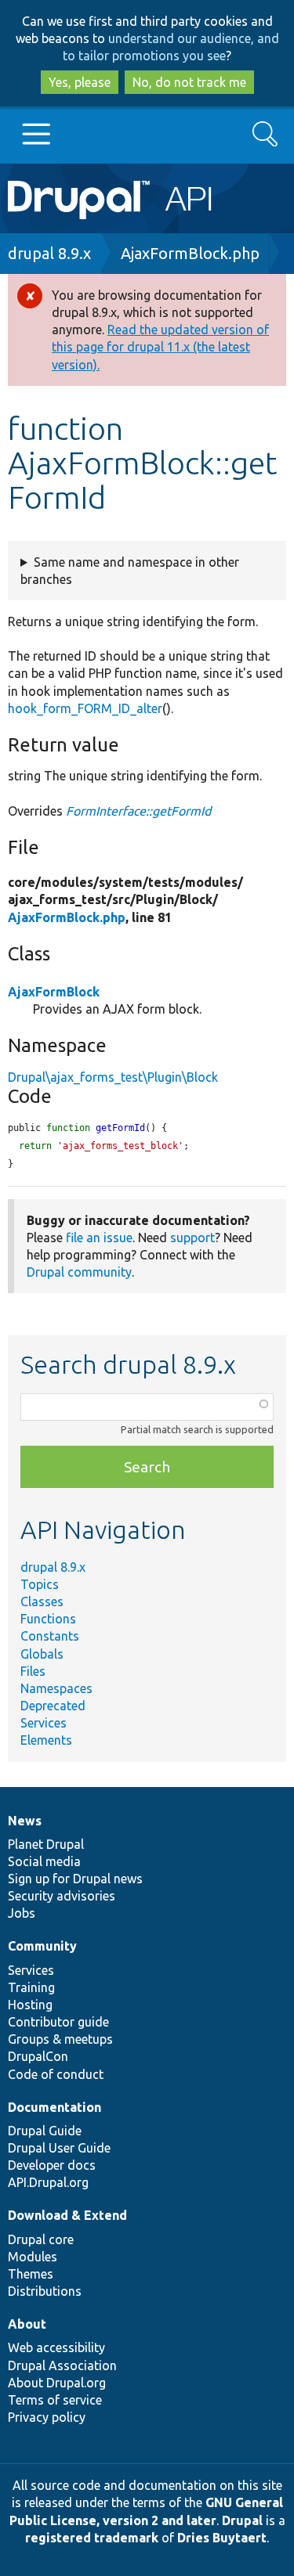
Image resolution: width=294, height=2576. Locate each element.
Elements (46, 1740)
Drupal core (41, 2239)
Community (42, 1946)
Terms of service (55, 2400)
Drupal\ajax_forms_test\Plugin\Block (113, 1077)
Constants (50, 1636)
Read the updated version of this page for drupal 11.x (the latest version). (160, 347)
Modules (33, 2257)
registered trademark (92, 2538)
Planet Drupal (46, 1844)
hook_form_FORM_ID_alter (85, 708)
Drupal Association (62, 2365)
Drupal (242, 2520)
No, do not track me (189, 82)
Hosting (30, 2005)
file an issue (99, 1238)
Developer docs (52, 2165)
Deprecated (53, 1706)
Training (31, 1987)
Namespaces (56, 1688)
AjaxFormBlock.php (190, 253)
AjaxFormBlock (54, 992)
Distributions (45, 2291)
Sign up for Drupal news (75, 1879)
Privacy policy (47, 2417)
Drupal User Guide (59, 2148)
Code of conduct (56, 2074)
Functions (48, 1619)
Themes (31, 2274)
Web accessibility (56, 2347)
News (25, 1821)
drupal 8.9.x (49, 253)
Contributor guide (58, 2022)
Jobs (22, 1913)
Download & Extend (67, 2215)
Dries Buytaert (222, 2538)
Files (33, 1671)
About (27, 2324)
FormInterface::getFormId (138, 811)
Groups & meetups (60, 2039)
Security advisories (62, 1896)
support (192, 1238)
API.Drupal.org (48, 2182)
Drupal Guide (45, 2131)
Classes (42, 1601)
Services (44, 1723)
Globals (42, 1654)
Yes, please (80, 82)
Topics (40, 1584)
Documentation (54, 2107)
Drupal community (79, 1272)
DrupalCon (38, 2056)
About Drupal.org (57, 2383)
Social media (44, 1861)
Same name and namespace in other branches (130, 571)
